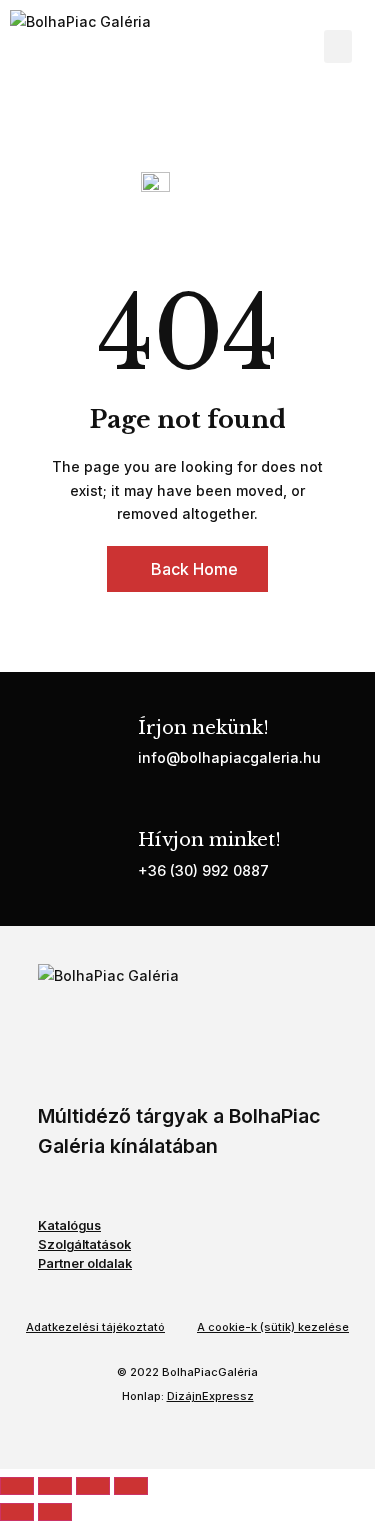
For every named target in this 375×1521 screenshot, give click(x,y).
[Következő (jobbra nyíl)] (55, 1512)
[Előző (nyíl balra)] (17, 1512)
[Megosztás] (93, 1486)
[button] (338, 46)
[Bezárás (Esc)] (131, 1486)
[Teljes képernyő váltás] (55, 1486)
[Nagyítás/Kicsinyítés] (17, 1486)
